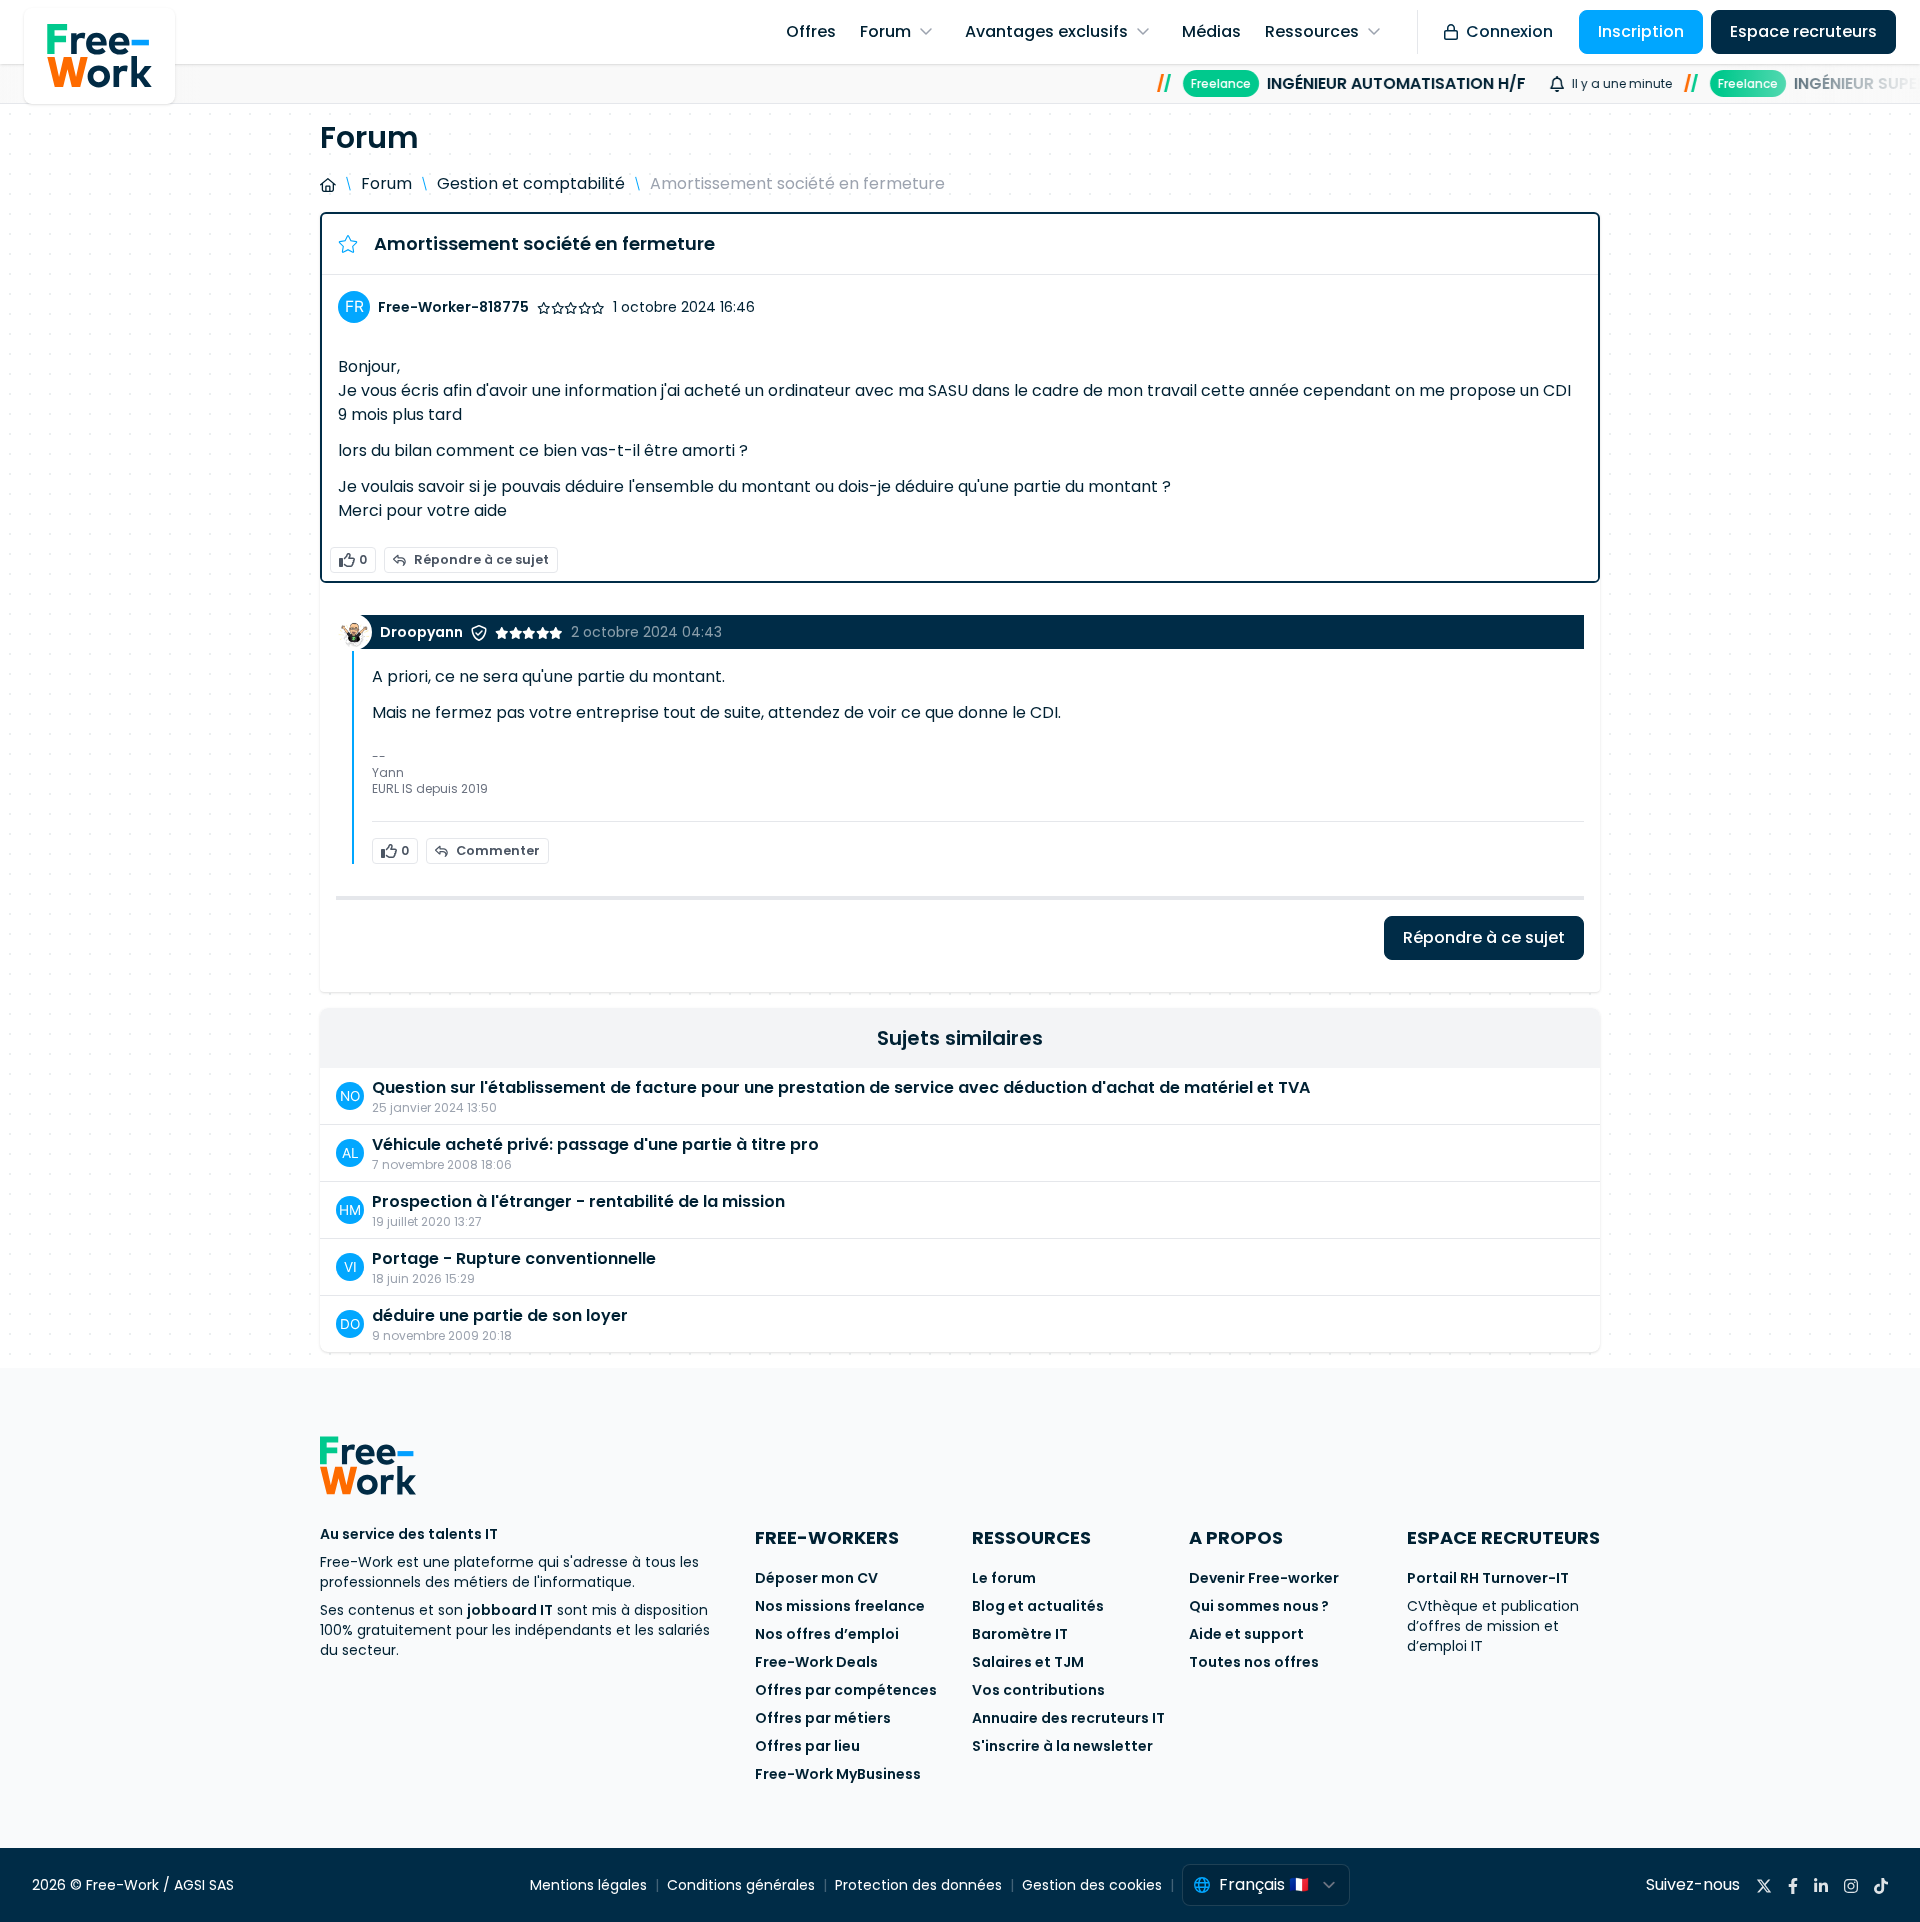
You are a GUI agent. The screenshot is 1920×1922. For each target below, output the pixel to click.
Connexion (1509, 31)
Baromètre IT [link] (1020, 1634)
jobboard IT (510, 1610)
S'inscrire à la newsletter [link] (1062, 1746)
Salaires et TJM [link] (1028, 1662)
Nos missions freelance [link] (840, 1606)
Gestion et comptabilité (531, 183)
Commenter (498, 850)
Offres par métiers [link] (823, 1718)
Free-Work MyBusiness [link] (838, 1774)
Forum (386, 183)
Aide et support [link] (1246, 1634)
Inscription (1641, 31)
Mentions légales (588, 1885)
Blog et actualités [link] (1038, 1606)
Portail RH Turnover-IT (1488, 1578)
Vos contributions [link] (1038, 1690)
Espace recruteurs (1803, 31)
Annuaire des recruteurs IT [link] (1068, 1718)
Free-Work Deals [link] (816, 1662)
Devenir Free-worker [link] (1264, 1578)
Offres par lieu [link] (807, 1746)
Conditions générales (741, 1885)
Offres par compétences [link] (846, 1690)
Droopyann (421, 632)
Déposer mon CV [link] (816, 1578)
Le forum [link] (1004, 1578)
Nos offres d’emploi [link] (827, 1634)
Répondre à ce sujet (481, 559)
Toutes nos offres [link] (1254, 1662)
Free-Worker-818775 (453, 307)
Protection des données (918, 1885)
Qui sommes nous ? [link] (1259, 1606)
